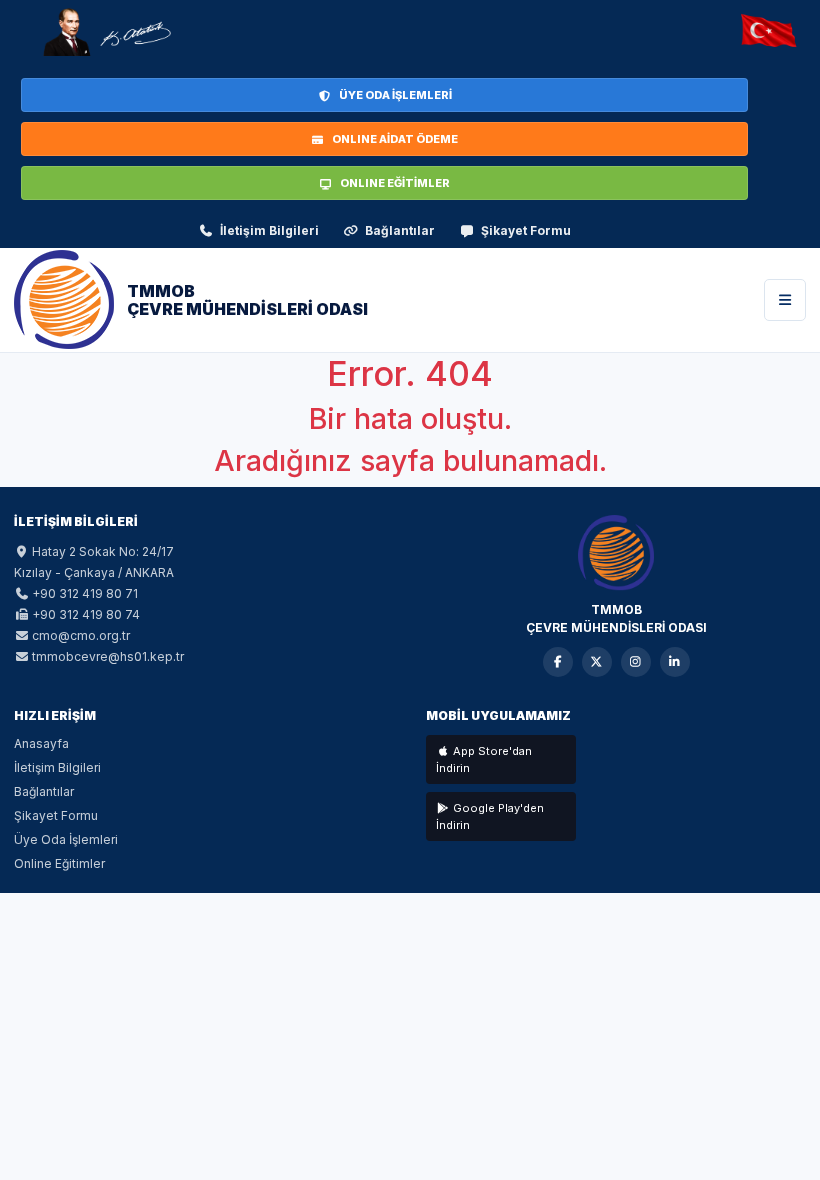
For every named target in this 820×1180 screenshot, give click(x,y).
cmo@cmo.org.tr (81, 635)
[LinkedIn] (675, 662)
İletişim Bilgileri (269, 230)
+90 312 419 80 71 (85, 593)
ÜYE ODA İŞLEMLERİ (395, 95)
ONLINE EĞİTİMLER (395, 183)
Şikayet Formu (526, 230)
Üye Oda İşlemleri (66, 839)
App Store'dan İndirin (484, 759)
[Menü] (785, 300)
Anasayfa (41, 743)
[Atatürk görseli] (106, 32)
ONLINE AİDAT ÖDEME (395, 139)
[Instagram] (636, 662)
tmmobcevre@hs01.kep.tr (108, 656)
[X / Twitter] (597, 662)
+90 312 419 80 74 (86, 614)
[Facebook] (558, 662)
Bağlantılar (400, 230)
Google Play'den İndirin (490, 816)
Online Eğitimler (59, 863)
